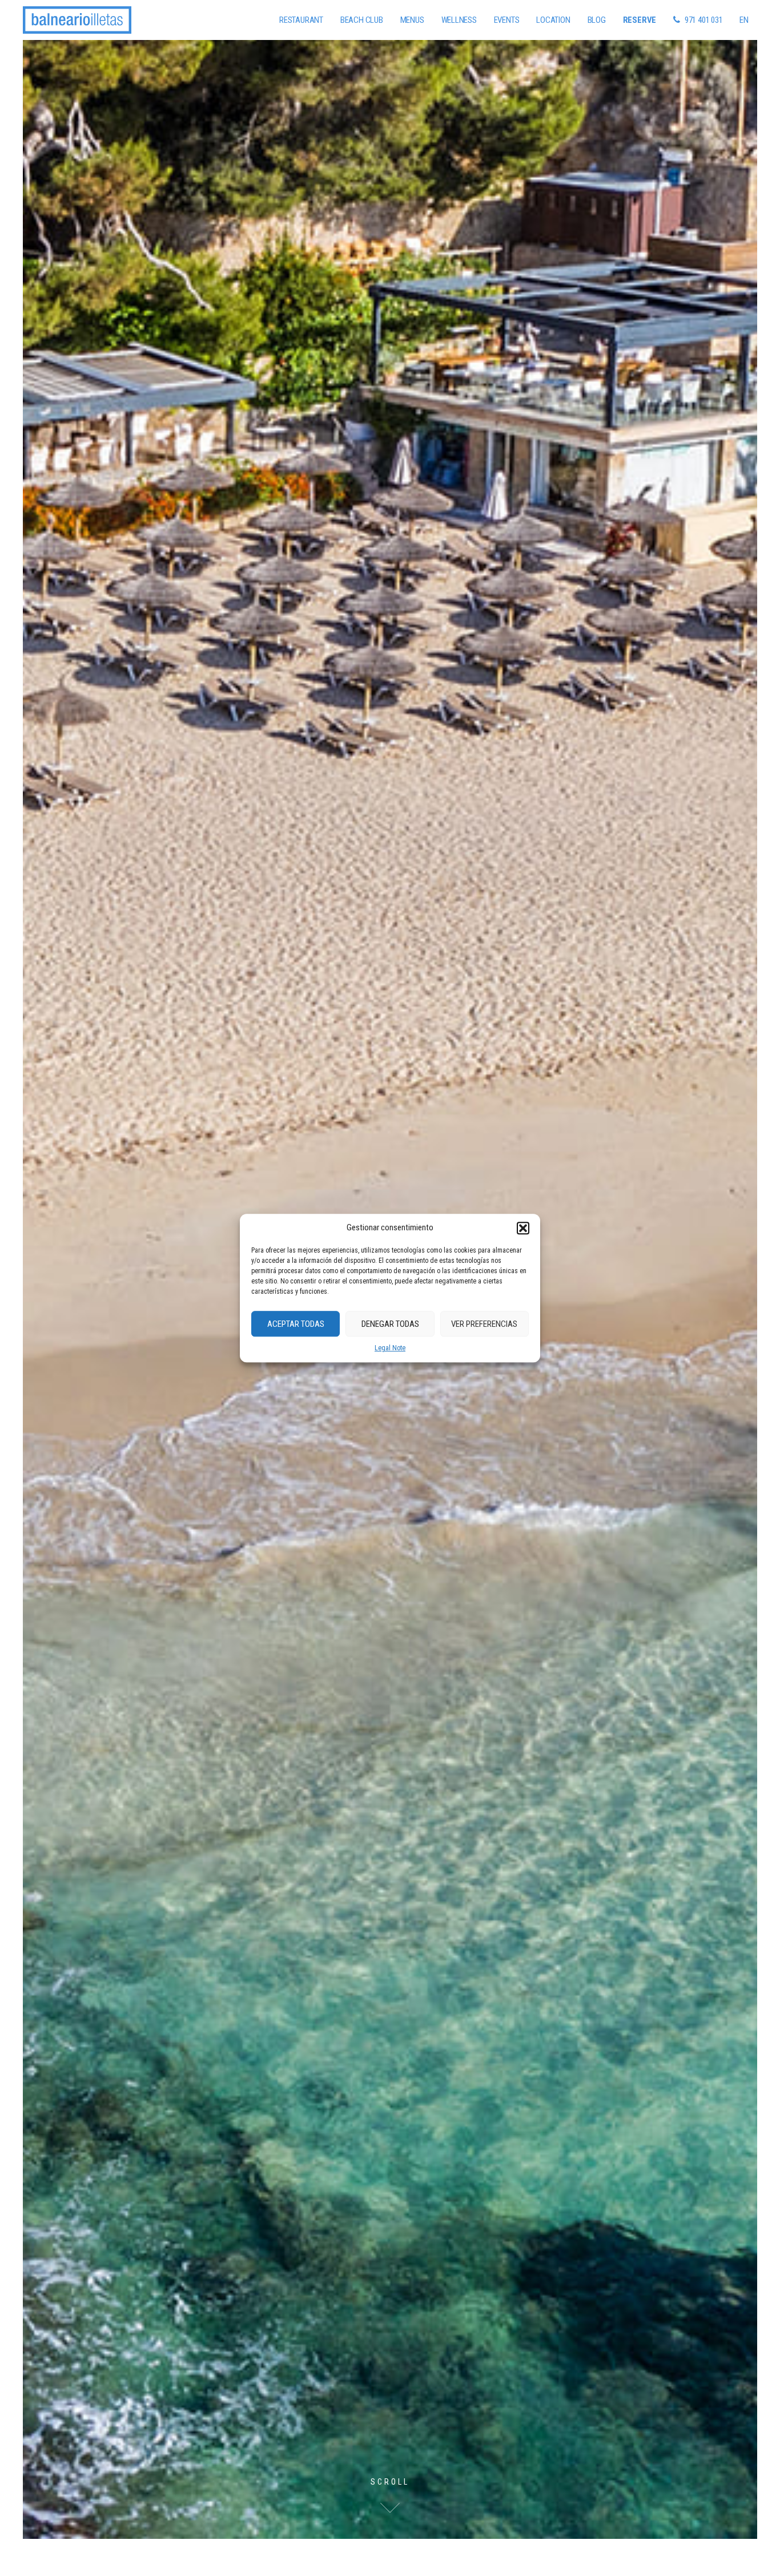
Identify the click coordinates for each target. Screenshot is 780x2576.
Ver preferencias (484, 1324)
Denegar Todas (390, 1324)
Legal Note (390, 1348)
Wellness (459, 20)
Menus (412, 20)
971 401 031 (704, 20)
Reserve (640, 20)
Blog (597, 20)
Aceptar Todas (296, 1324)
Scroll (390, 2482)
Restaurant (301, 20)
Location (553, 20)
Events (507, 20)
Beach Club (362, 20)
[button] (523, 1228)
